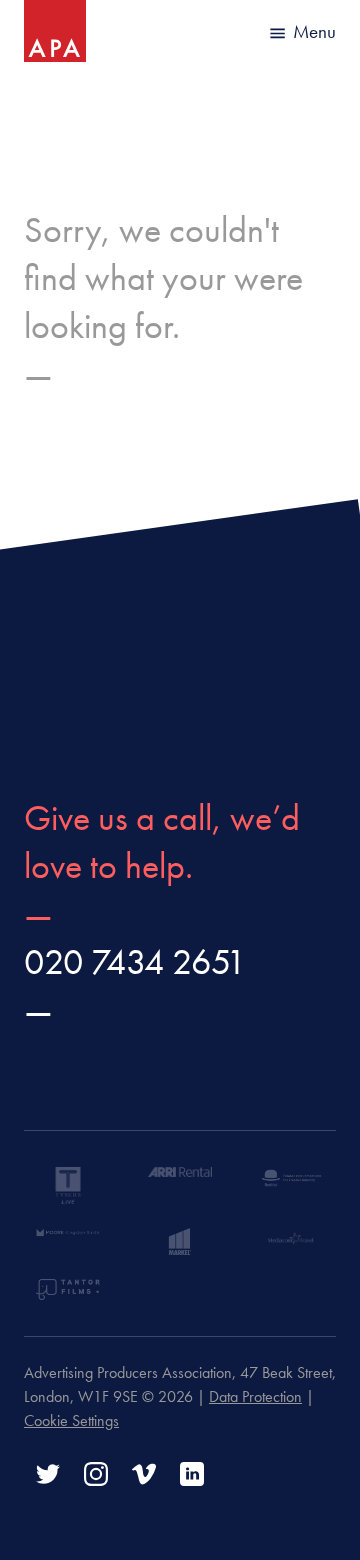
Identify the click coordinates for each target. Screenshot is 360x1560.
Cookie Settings (71, 1420)
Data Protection (255, 1396)
